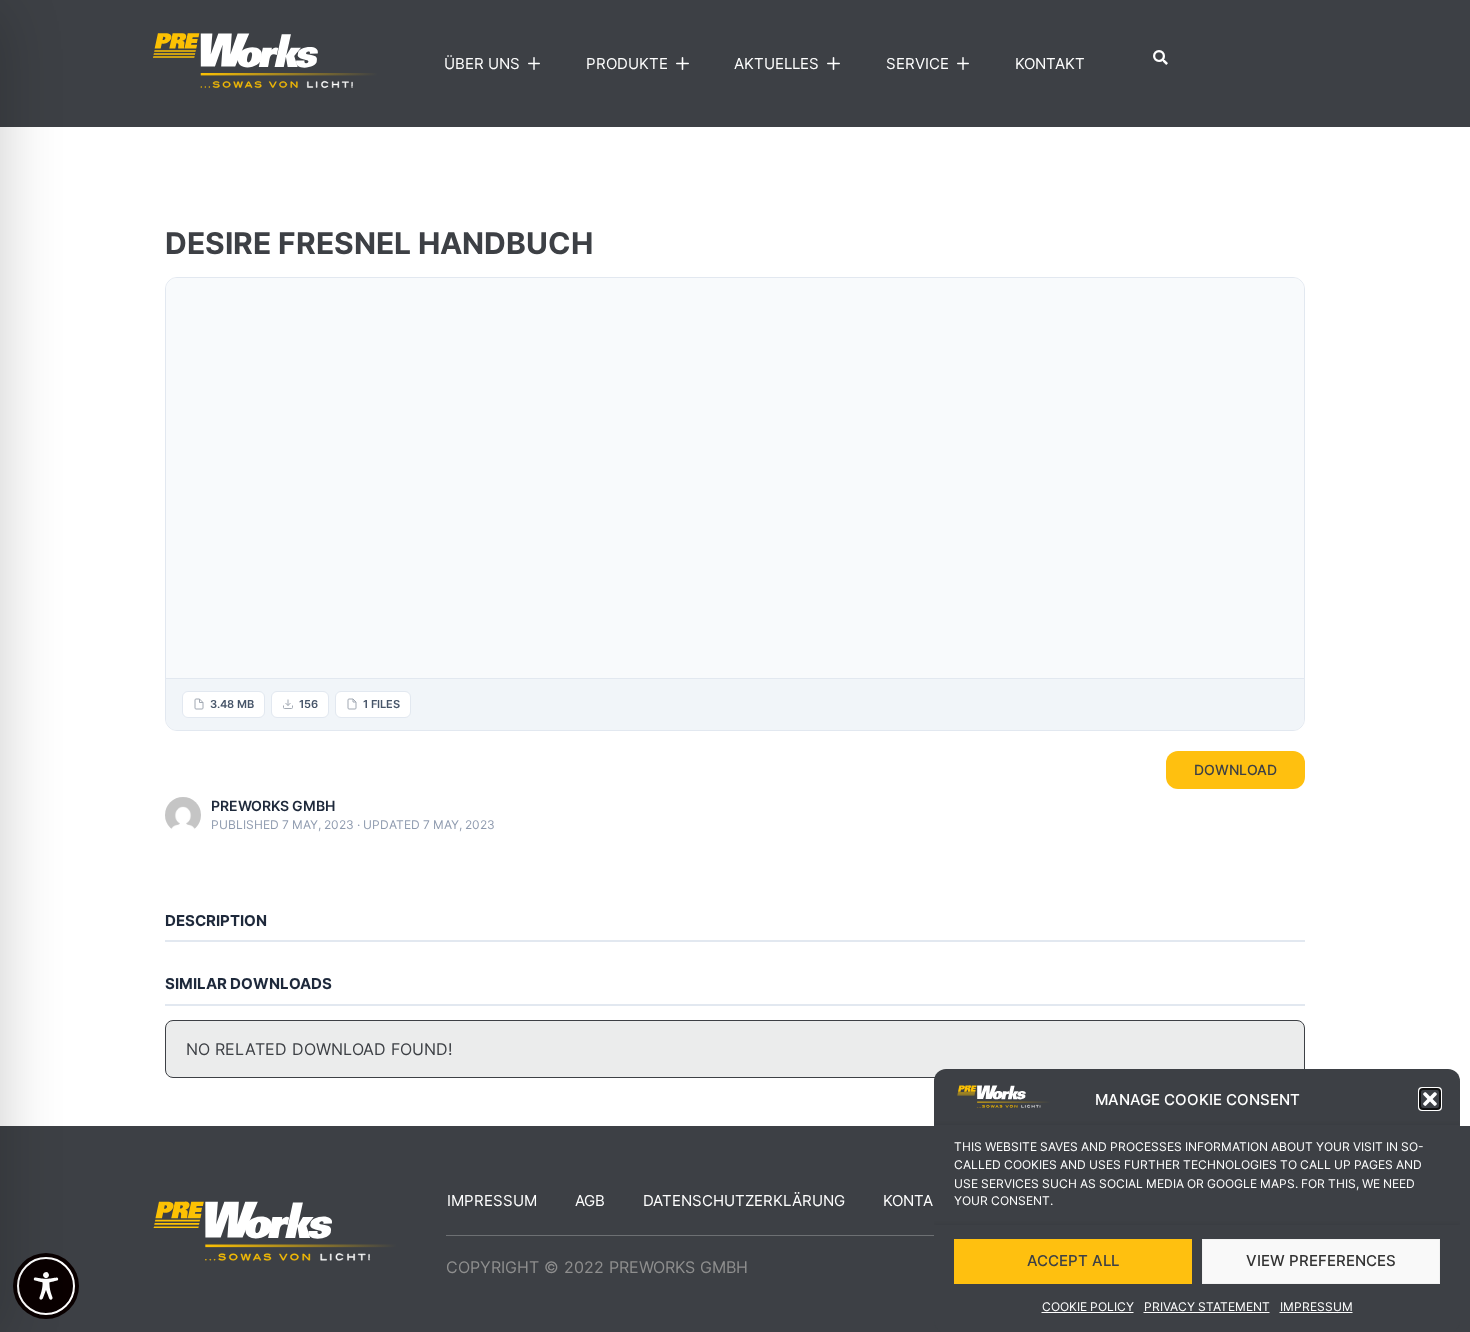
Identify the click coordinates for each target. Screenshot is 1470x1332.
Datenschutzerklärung (744, 1200)
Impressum (1316, 1306)
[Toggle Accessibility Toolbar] (46, 1286)
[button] (1430, 1099)
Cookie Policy (1088, 1306)
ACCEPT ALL (1073, 1260)
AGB (590, 1200)
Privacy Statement (1207, 1306)
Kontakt (1050, 63)
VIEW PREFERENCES (1321, 1260)
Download (1235, 769)
